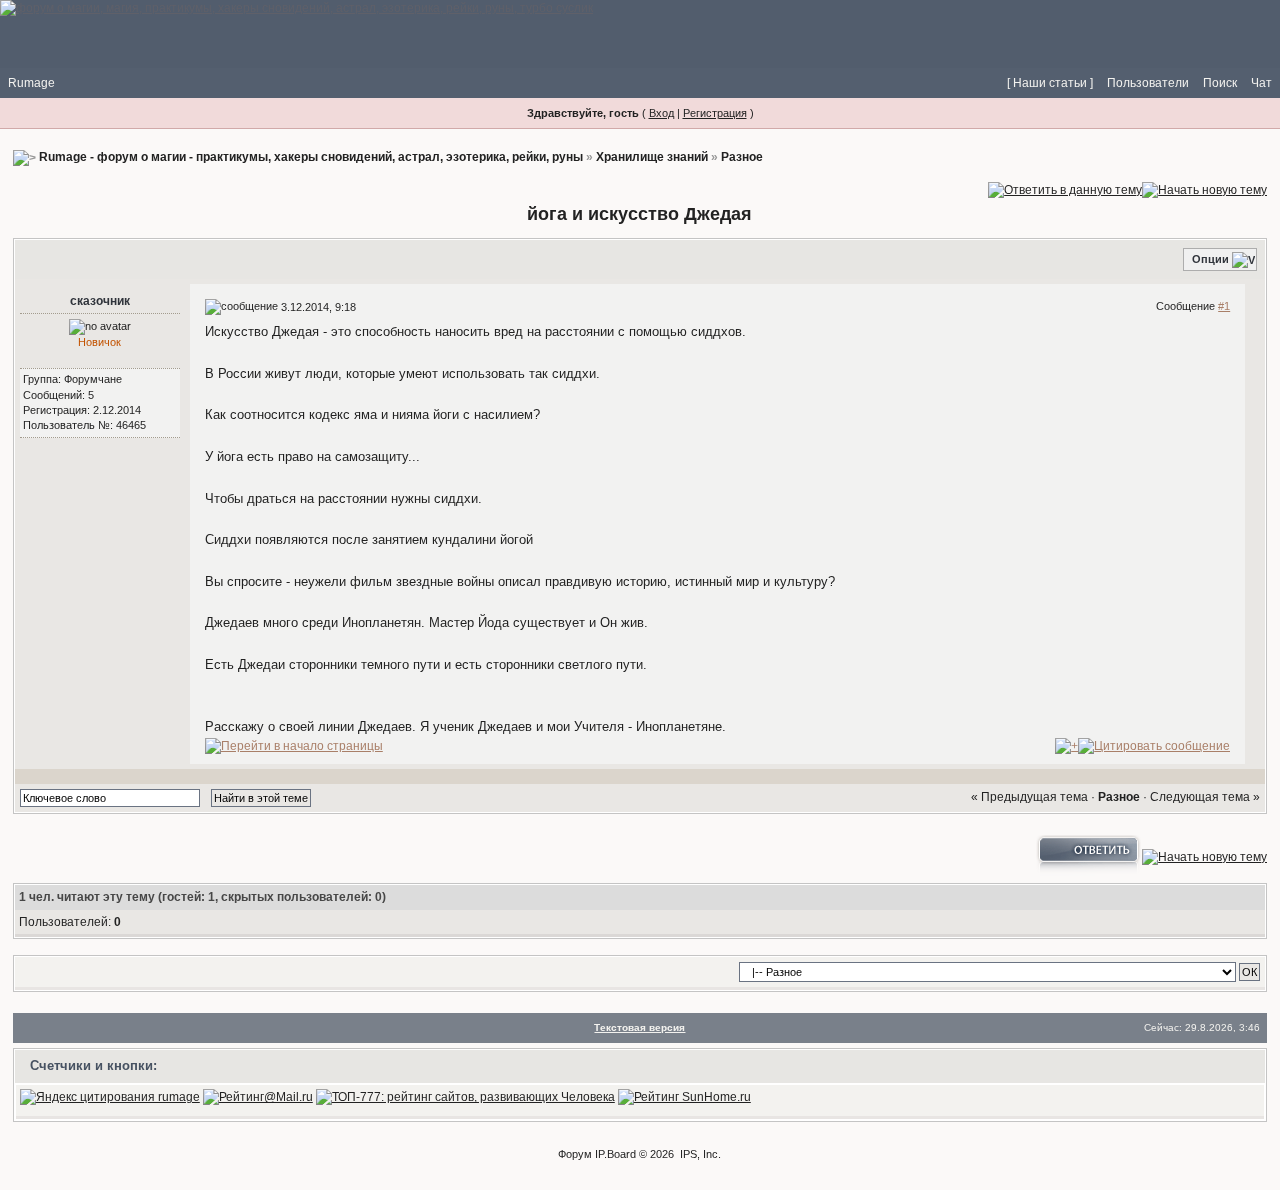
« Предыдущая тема (1029, 797)
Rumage (31, 83)
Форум (575, 1154)
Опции (1210, 259)
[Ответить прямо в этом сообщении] (1154, 745)
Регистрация (715, 113)
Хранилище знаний (652, 157)
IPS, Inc (699, 1154)
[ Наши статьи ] (1050, 83)
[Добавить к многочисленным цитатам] (1066, 745)
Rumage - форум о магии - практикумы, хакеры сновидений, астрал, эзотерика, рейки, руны (311, 157)
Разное (742, 157)
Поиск (1220, 83)
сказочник (100, 301)
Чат (1261, 83)
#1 (1224, 306)
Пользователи (1148, 83)
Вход (661, 113)
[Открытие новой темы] (1204, 189)
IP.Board (615, 1154)
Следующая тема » (1205, 797)
